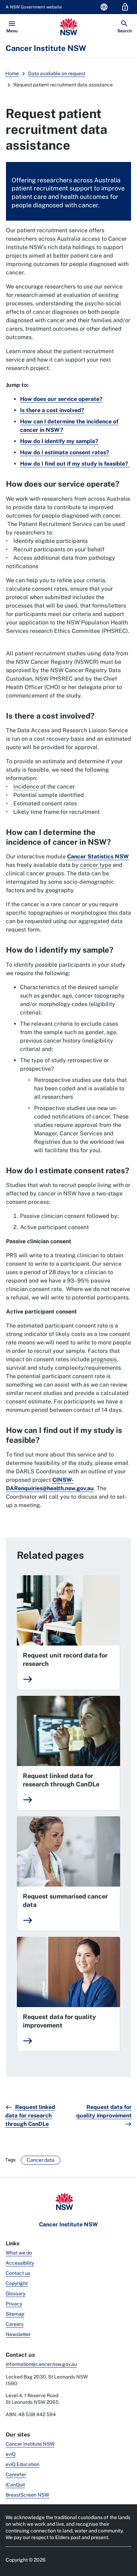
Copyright (17, 2283)
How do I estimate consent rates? (65, 452)
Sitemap (15, 2314)
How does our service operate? (61, 399)
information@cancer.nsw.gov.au (41, 2364)
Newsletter (18, 2334)
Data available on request (57, 73)
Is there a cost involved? (52, 410)
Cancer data (41, 2160)
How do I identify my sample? (59, 441)
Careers (15, 2324)
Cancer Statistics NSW (98, 856)
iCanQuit (15, 2485)
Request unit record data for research (65, 1659)
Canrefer (16, 2474)
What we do (19, 2253)
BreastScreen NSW (27, 2495)
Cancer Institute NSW (30, 2444)
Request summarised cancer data (65, 1900)
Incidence (26, 787)
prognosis (104, 1359)
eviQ (11, 2454)
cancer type (96, 865)
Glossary (15, 2293)
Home (12, 73)
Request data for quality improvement (59, 2021)
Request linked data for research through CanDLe (61, 1780)
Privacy (14, 2304)
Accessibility (20, 2263)
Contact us (18, 2273)
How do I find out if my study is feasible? (75, 464)
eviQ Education (22, 2464)
